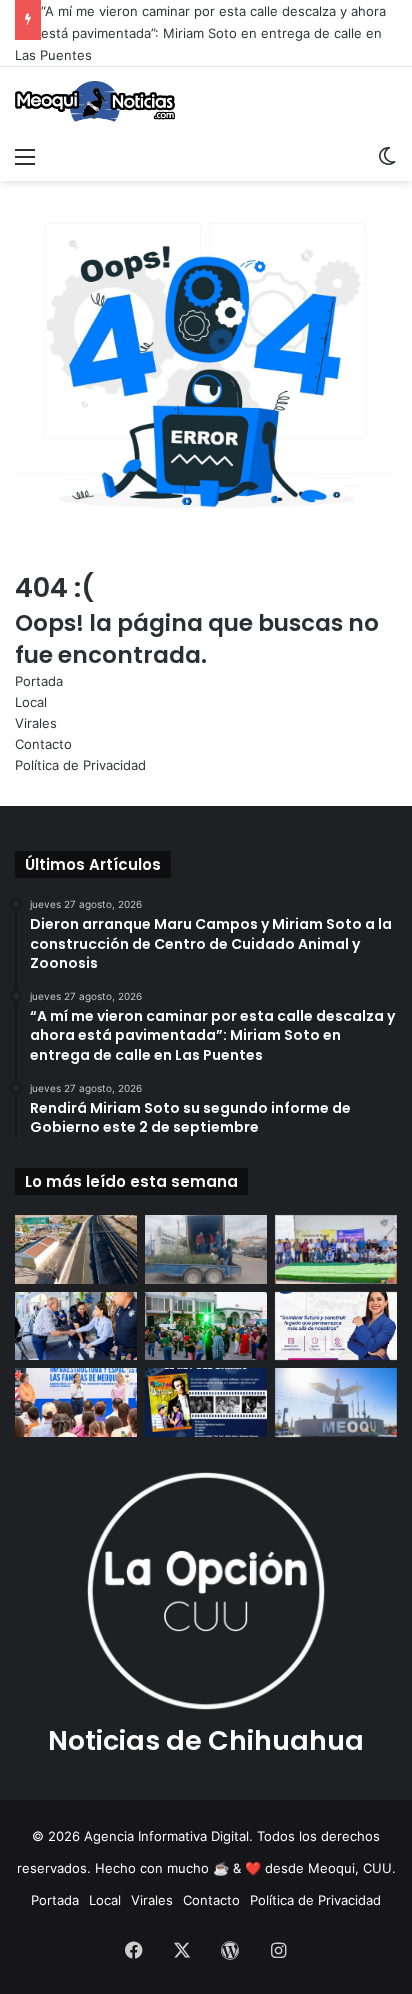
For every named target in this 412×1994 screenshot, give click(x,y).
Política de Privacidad (80, 765)
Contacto (43, 744)
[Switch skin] (387, 156)
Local (31, 702)
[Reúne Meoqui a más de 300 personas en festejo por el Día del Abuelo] (206, 1326)
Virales (36, 723)
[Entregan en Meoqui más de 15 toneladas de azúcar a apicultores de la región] (336, 1249)
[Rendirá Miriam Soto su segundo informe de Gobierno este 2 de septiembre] (336, 1326)
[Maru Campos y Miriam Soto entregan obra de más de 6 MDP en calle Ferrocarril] (76, 1249)
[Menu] (25, 156)
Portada (39, 681)
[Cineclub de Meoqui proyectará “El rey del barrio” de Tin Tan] (206, 1402)
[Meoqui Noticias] (95, 101)
